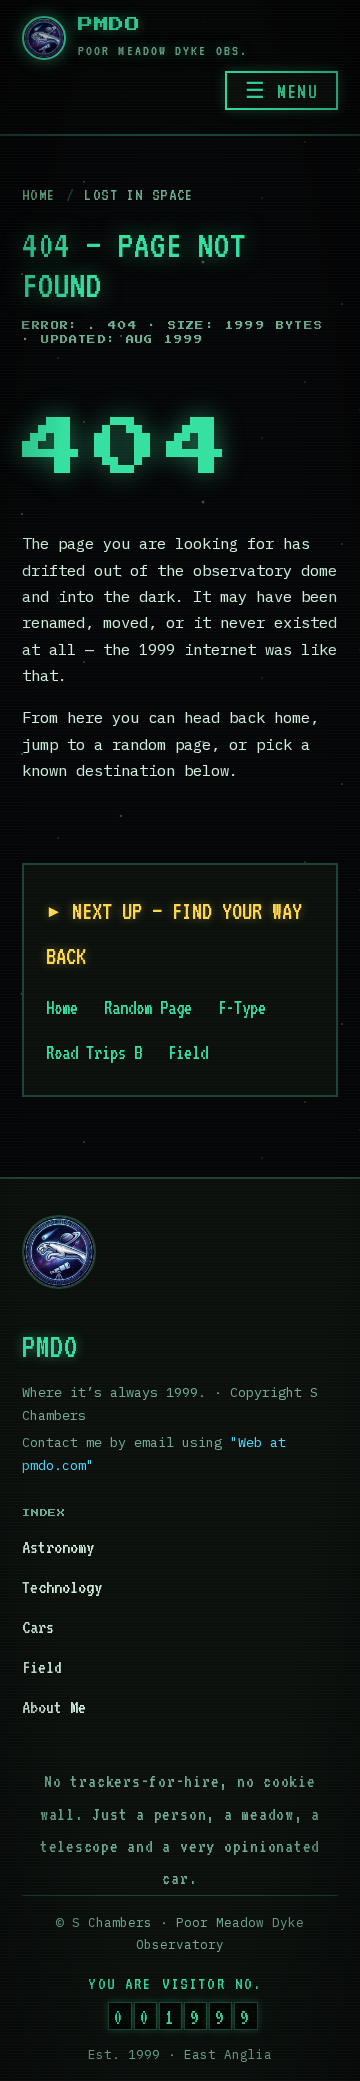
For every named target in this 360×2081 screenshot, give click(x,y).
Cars (38, 1627)
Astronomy (58, 1547)
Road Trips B (94, 1052)
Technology (62, 1587)
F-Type (242, 1007)
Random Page (148, 1007)
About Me (54, 1707)
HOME (39, 195)
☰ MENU (281, 91)
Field (188, 1052)
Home (62, 1007)
